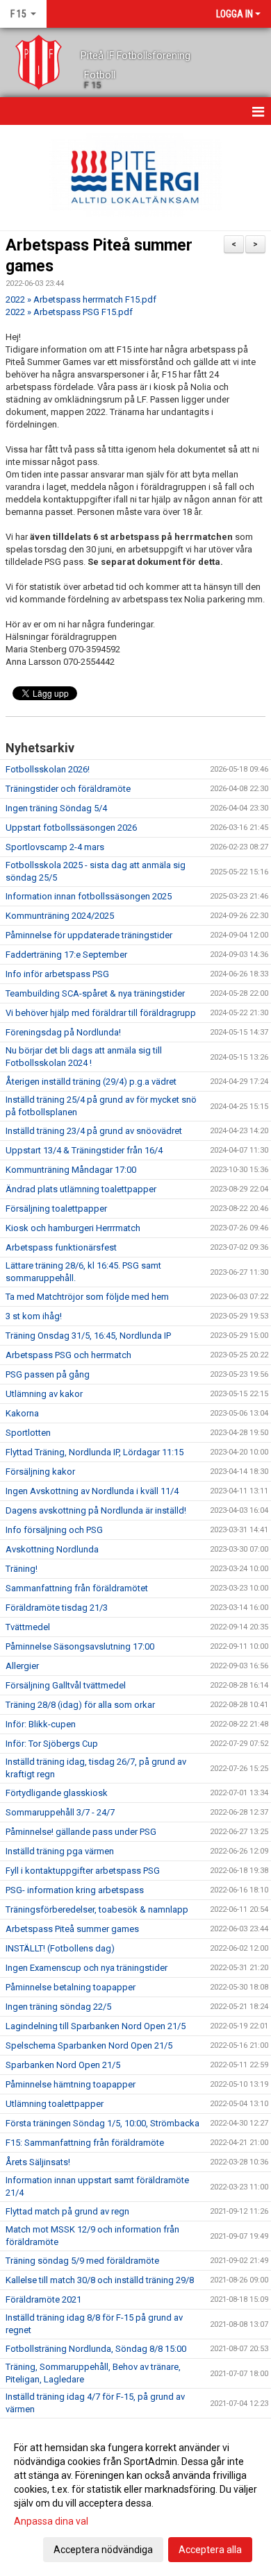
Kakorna (22, 1413)
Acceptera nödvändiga (103, 2550)
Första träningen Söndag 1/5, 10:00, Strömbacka (102, 2123)
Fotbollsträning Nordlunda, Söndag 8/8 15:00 (96, 2349)
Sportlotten (28, 1433)
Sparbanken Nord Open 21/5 (63, 2065)
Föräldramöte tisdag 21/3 (57, 1608)
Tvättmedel (28, 1627)
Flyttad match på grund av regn (67, 2211)
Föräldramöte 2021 (43, 2299)
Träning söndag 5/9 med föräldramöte (82, 2261)
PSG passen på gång (48, 1374)
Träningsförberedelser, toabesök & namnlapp (97, 1909)
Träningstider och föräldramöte (68, 789)
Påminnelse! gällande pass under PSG (81, 1832)
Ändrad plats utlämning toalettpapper (81, 1189)
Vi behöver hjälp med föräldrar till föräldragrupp (101, 1013)
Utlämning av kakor (44, 1394)
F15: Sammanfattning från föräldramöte (85, 2143)
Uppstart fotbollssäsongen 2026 (71, 828)
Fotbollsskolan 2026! (48, 769)
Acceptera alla (210, 2550)
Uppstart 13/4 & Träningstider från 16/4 (84, 1150)
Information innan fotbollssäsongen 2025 (89, 896)
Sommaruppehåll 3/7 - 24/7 (60, 1812)
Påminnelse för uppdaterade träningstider (89, 935)
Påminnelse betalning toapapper (71, 1987)
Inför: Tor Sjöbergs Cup (52, 1744)
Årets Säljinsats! (38, 2162)
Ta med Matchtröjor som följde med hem (87, 1297)
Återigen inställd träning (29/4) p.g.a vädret (91, 1082)
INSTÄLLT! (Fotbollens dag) (60, 1948)
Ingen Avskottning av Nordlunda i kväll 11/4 (92, 1491)
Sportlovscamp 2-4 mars (55, 847)
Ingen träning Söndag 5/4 (56, 808)
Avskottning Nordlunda (52, 1549)
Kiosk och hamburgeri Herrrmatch (73, 1228)
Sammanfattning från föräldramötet (77, 1588)
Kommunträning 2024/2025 (60, 916)
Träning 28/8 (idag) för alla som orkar (80, 1705)
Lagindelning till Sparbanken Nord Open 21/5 (96, 2026)
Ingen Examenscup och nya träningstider (87, 1968)
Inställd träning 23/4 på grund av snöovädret (94, 1131)
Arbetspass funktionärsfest (61, 1247)
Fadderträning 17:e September (66, 955)
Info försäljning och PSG (54, 1530)
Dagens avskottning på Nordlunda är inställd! (96, 1510)
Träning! (22, 1569)
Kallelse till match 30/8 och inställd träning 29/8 (100, 2280)
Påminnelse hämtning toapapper (71, 2084)
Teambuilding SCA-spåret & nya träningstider (95, 993)
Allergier (22, 1666)
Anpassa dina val (51, 2521)
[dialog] (135, 2498)
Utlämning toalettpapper (55, 2104)
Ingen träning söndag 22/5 (58, 2007)
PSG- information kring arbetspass (75, 1890)
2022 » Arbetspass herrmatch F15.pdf (81, 299)
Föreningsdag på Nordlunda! (63, 1032)
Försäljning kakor (40, 1472)
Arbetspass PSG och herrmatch (68, 1355)
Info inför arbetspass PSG (57, 974)
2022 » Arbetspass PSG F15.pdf (69, 312)
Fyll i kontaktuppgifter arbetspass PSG (83, 1871)
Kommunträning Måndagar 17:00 (71, 1170)
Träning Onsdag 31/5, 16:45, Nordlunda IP (88, 1336)
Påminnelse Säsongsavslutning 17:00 (80, 1646)
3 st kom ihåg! (34, 1316)
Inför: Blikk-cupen (41, 1724)
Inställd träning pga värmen (60, 1851)
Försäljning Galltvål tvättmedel (66, 1685)
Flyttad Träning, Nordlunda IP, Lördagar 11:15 (95, 1452)
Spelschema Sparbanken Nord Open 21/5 (89, 2045)
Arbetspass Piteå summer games (72, 1929)
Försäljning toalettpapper (56, 1209)
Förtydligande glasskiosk (57, 1793)
